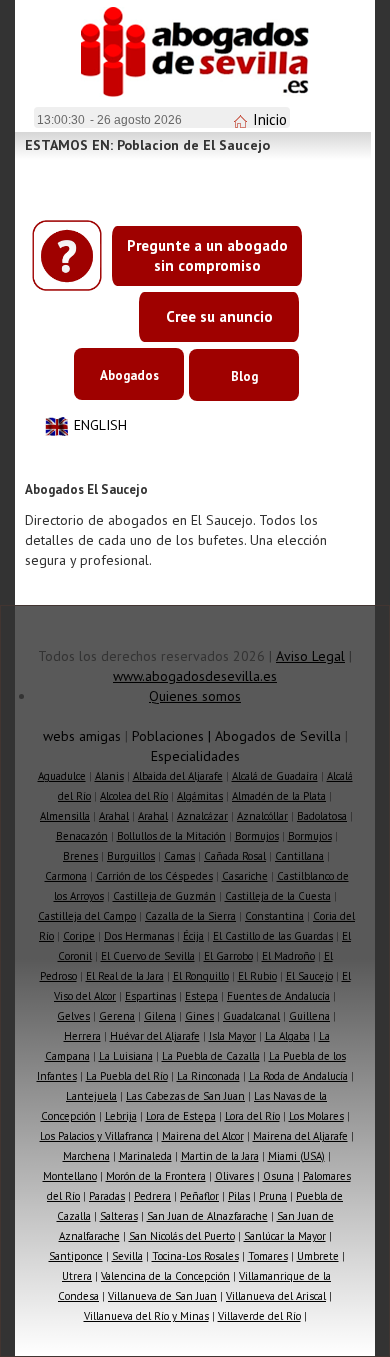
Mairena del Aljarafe (300, 1136)
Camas (179, 856)
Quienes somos (195, 696)
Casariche (245, 876)
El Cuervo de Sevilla (148, 956)
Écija (193, 936)
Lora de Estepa (181, 1116)
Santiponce (76, 1256)
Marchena (86, 1156)
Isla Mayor (232, 1036)
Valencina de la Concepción (165, 1276)
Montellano (70, 1176)
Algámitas (200, 796)
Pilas (239, 1196)
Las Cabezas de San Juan (185, 1096)
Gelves (73, 1016)
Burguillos (131, 856)
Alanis (109, 776)
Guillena (309, 1016)
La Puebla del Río (127, 1076)
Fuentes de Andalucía (278, 996)
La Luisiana (126, 1056)
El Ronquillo (201, 976)
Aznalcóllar (262, 816)
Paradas (107, 1196)
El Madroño (288, 956)
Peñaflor (199, 1196)
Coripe (79, 936)
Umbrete (318, 1256)
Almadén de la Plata (279, 796)
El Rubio (257, 976)
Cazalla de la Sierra (190, 916)
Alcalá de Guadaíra (275, 776)
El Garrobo (228, 956)
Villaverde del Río (259, 1316)
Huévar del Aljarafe (155, 1036)
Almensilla (65, 816)
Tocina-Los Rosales (195, 1256)
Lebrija (121, 1116)
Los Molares (316, 1116)
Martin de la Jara (220, 1156)
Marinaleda (145, 1156)
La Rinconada (208, 1076)
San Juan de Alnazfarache (207, 1216)
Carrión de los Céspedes (154, 876)
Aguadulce (62, 776)
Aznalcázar (202, 816)
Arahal (114, 816)
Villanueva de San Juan (162, 1296)
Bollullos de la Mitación (171, 836)
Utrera (77, 1276)
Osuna (278, 1176)
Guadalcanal (251, 1016)
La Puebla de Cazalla (211, 1056)
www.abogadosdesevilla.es (195, 676)
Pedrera (152, 1196)
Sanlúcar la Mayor (285, 1236)
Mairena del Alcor (203, 1136)
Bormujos (257, 836)
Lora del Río (252, 1116)
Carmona (66, 876)
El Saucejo (309, 976)
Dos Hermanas (139, 936)
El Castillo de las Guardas (273, 936)
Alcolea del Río (134, 796)
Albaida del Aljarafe (178, 776)
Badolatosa (322, 816)
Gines (199, 1016)
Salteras (119, 1216)
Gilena (160, 1016)
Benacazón (82, 836)
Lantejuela (91, 1096)
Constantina (274, 916)
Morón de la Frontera (156, 1176)
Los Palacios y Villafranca (96, 1136)
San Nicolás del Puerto (182, 1236)
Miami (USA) (296, 1156)
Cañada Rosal (235, 856)
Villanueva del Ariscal (276, 1296)
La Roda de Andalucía (298, 1076)
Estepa (201, 996)
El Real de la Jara (125, 976)
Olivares (234, 1176)
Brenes (80, 856)
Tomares (268, 1256)
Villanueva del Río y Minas (146, 1316)
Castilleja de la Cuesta (278, 896)
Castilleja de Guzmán (164, 896)
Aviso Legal (310, 656)
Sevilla (127, 1256)
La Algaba (287, 1036)
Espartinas (150, 996)
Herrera (82, 1036)
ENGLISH (100, 425)
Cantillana (299, 856)
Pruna (273, 1196)
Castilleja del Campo (87, 916)
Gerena (117, 1016)
